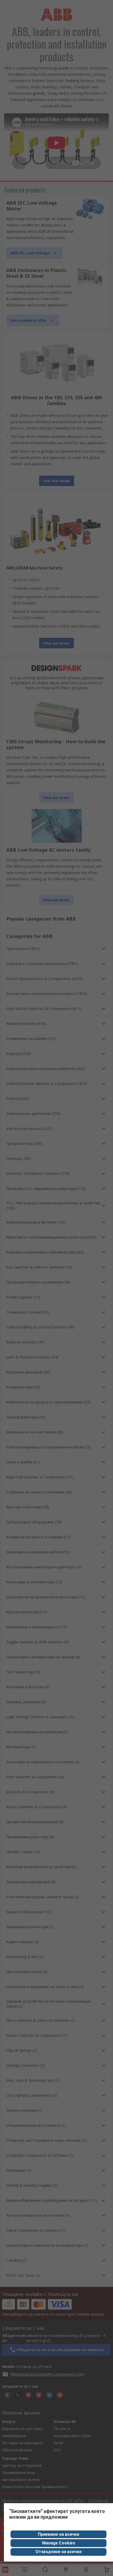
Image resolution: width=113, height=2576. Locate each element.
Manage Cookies (59, 2543)
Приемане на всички (58, 2534)
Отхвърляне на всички (58, 2552)
